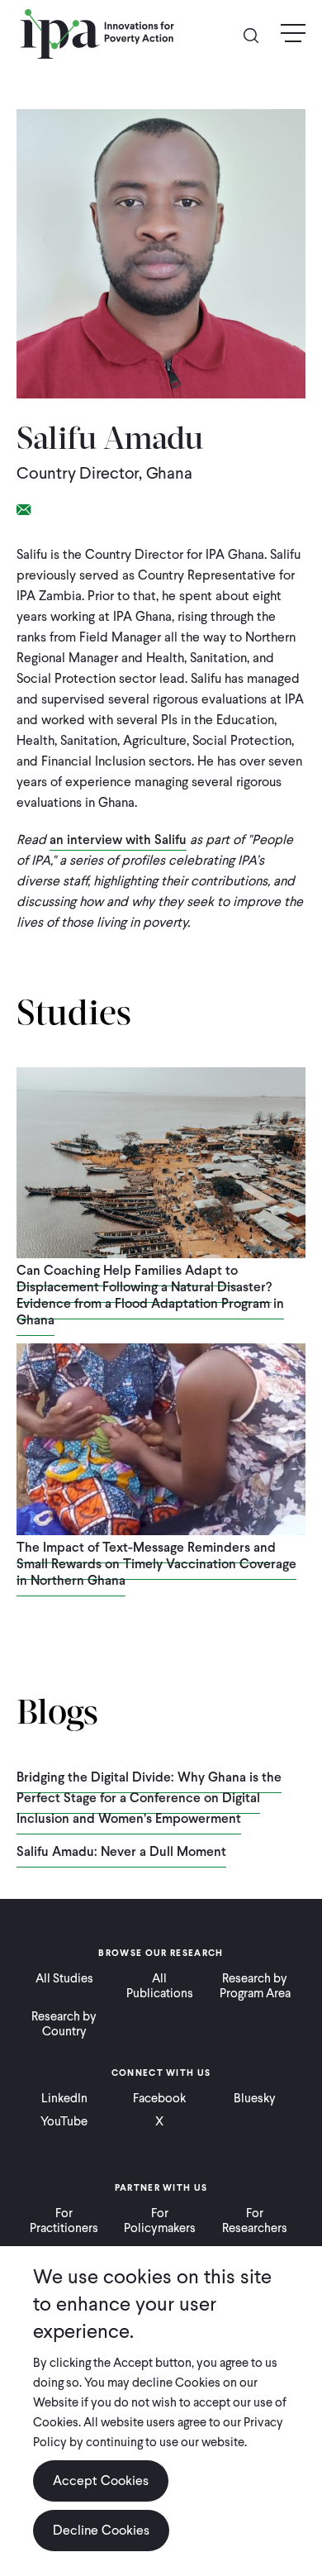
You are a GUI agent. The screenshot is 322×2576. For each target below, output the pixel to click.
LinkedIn (64, 2098)
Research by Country (64, 2024)
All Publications (160, 1986)
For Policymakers (160, 2221)
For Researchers (255, 2221)
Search (258, 34)
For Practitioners (64, 2221)
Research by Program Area (255, 1986)
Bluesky (255, 2098)
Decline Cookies (101, 2530)
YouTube (64, 2121)
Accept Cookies (101, 2481)
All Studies (64, 1978)
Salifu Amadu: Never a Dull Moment (121, 1851)
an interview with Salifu (118, 840)
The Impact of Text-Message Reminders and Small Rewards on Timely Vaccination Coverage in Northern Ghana (156, 1564)
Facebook (159, 2098)
